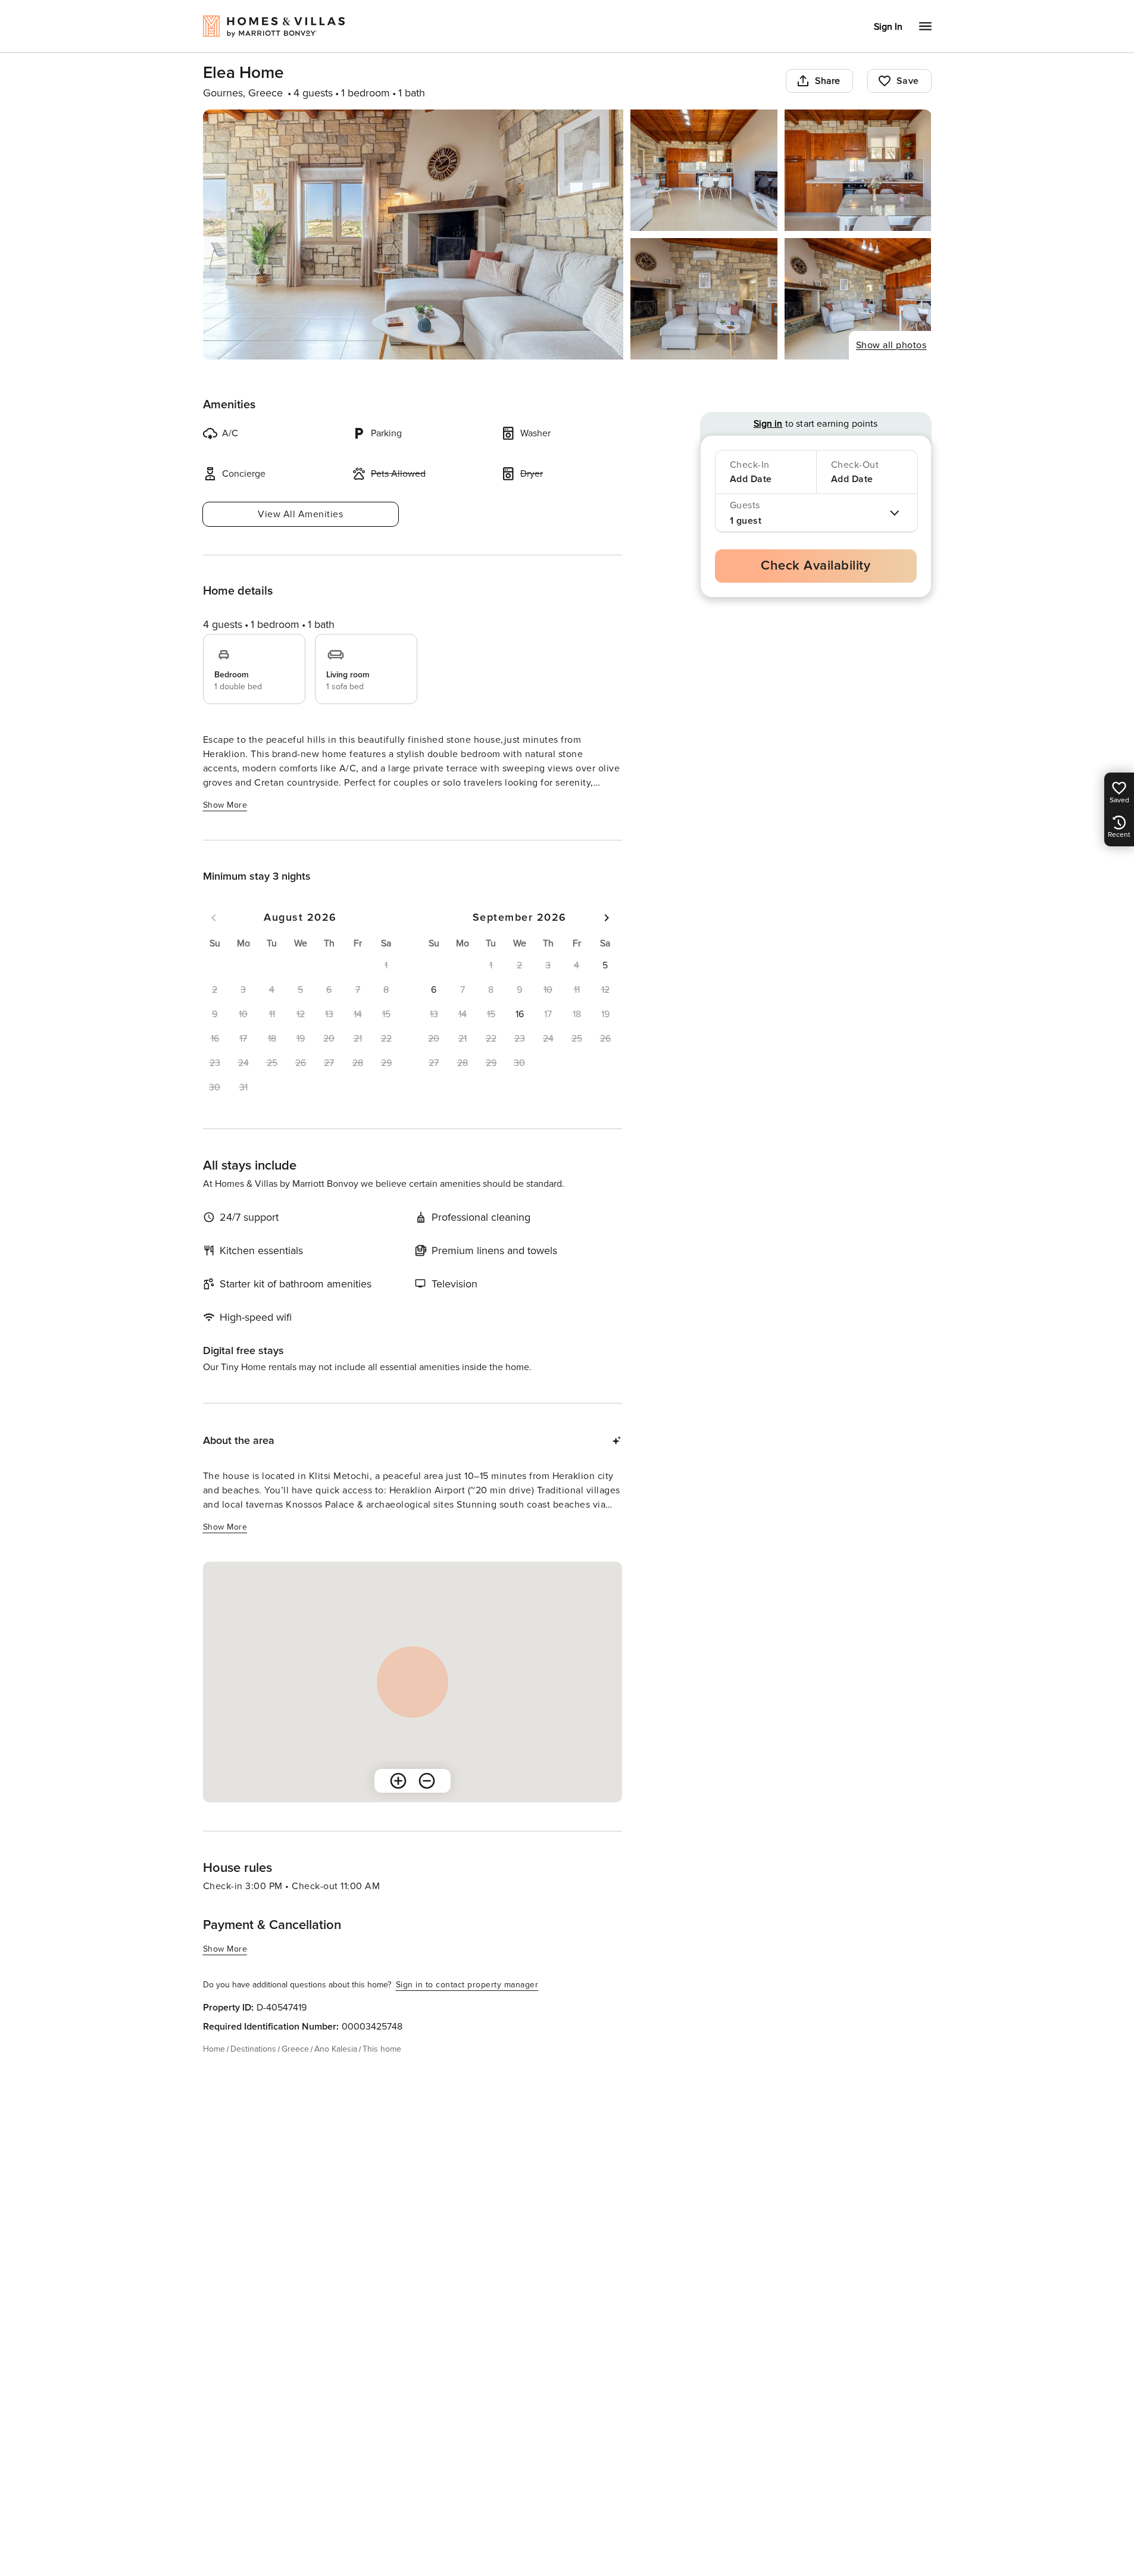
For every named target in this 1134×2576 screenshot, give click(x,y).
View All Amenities (300, 514)
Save (908, 81)
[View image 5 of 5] (858, 299)
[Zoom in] (398, 1781)
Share (828, 81)
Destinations (253, 2049)
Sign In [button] (888, 27)
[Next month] (607, 918)
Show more (225, 805)
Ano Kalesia (336, 2049)
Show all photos (891, 345)
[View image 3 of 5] (858, 170)
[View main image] (413, 235)
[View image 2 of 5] (704, 170)
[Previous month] (214, 918)
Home (214, 2049)
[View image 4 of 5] (704, 299)
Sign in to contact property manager (467, 1985)
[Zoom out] (427, 1781)
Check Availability (816, 566)
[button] (605, 965)
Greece (295, 2049)
